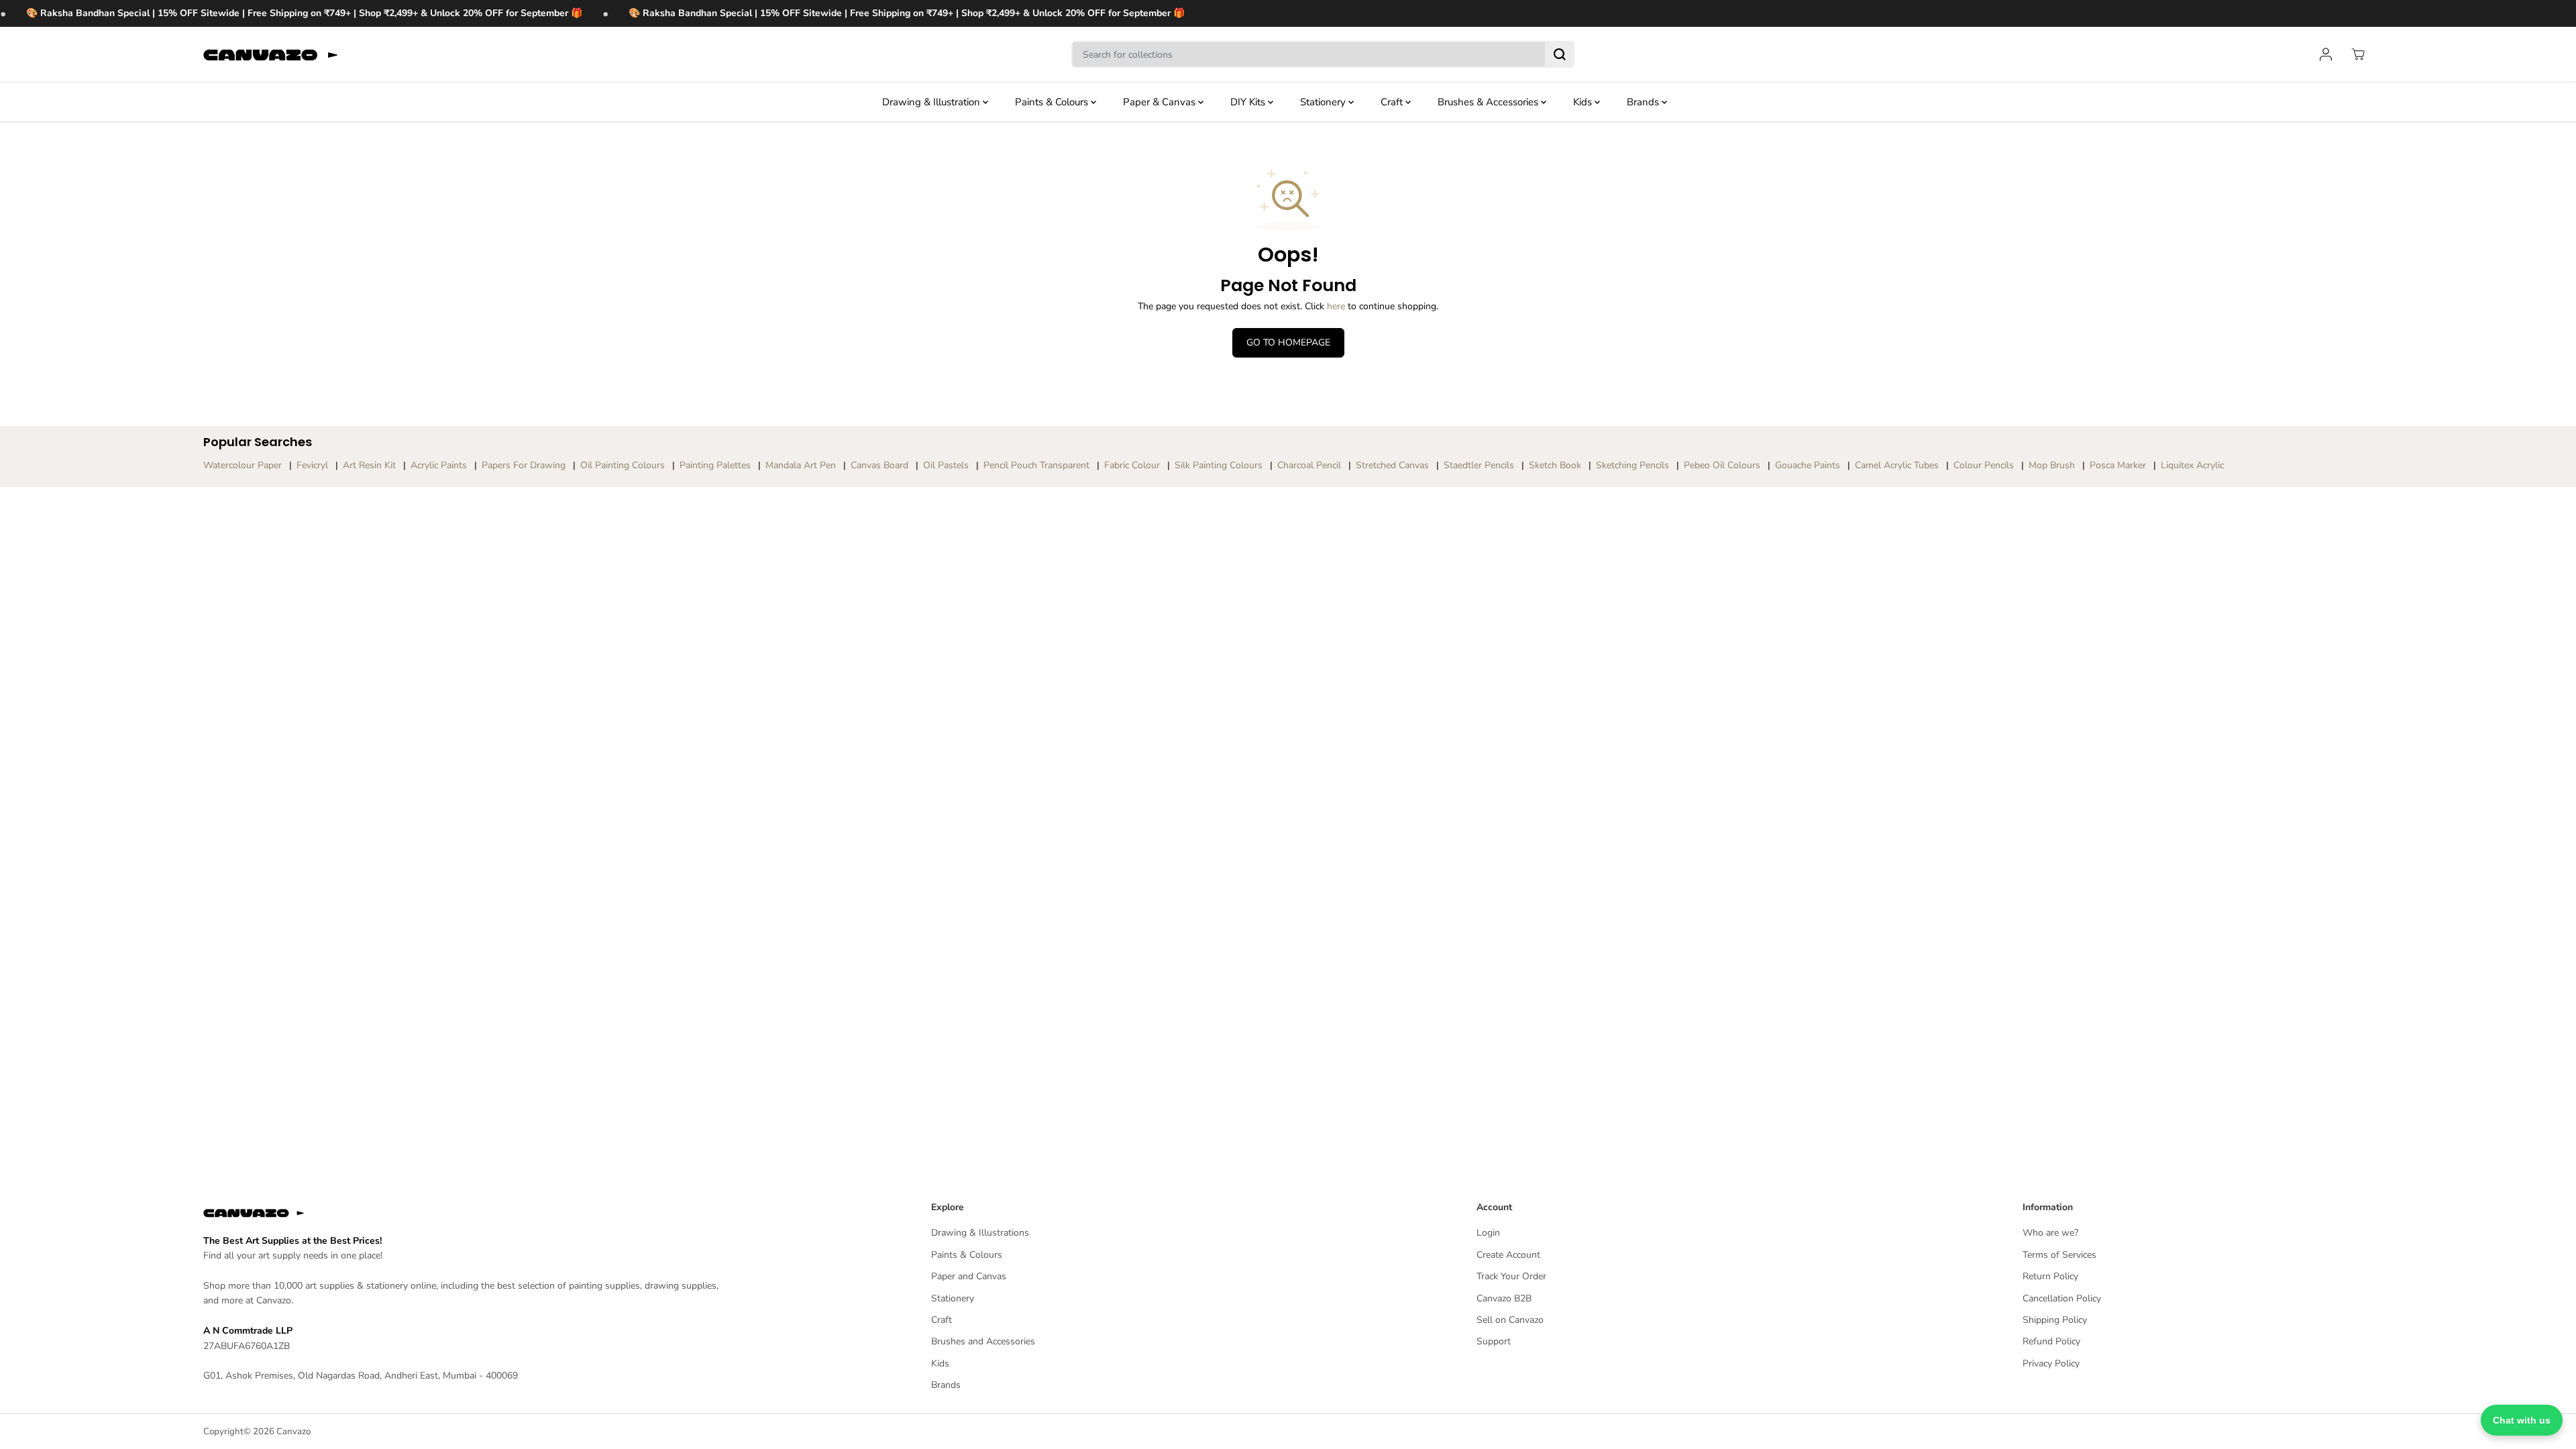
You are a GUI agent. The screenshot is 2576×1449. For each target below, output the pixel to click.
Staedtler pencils (1479, 465)
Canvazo (293, 1432)
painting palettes (715, 465)
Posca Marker (2118, 465)
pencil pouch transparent (1036, 465)
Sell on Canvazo (1510, 1320)
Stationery (1324, 102)
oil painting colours (623, 465)
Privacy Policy (2051, 1363)
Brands (1644, 102)
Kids (1584, 102)
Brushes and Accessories (983, 1341)
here (1336, 306)
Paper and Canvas (969, 1276)
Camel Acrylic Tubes (1897, 465)
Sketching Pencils (1632, 465)
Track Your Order (1511, 1276)
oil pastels (946, 465)
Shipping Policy (2055, 1320)
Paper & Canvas (1161, 102)
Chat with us (2522, 1420)
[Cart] (2358, 54)
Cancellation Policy (2062, 1298)
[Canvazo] (270, 55)
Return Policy (2050, 1276)
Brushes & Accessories (1489, 102)
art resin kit (369, 465)
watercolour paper (243, 465)
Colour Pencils (1984, 465)
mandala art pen (801, 465)
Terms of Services (2059, 1255)
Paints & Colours (1053, 102)
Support (1494, 1341)
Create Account (1508, 1255)
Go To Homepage (1288, 342)
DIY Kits (1249, 102)
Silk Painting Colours (1219, 465)
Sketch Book (1555, 465)
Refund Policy (2051, 1341)
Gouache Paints (1808, 465)
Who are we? (2050, 1233)
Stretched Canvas (1392, 465)
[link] (470, 1213)
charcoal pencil (1309, 465)
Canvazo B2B (1504, 1298)
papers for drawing (524, 465)
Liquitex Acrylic (2192, 465)
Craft (1393, 102)
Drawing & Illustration (932, 102)
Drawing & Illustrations (980, 1233)
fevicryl (312, 465)
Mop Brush (2052, 465)
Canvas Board (879, 465)
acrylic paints (439, 465)
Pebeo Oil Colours (1722, 465)
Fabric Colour (1132, 465)
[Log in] (2326, 54)
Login (1488, 1233)
